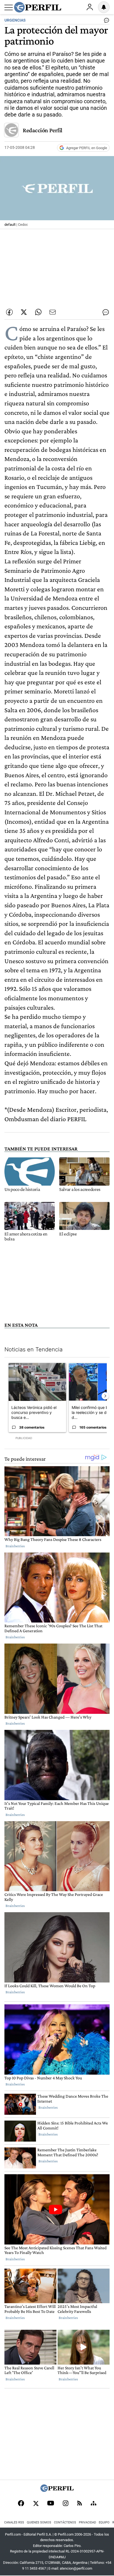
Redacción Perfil (42, 130)
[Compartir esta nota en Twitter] (24, 312)
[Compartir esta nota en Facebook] (9, 312)
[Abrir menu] (9, 7)
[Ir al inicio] (38, 7)
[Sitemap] (94, 2504)
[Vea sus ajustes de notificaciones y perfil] (104, 7)
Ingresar (90, 7)
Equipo (104, 2522)
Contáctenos (65, 2522)
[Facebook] (21, 2504)
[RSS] (80, 2504)
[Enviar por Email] (53, 312)
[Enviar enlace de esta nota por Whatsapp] (38, 312)
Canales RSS (14, 2522)
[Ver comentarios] (105, 22)
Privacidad (87, 2522)
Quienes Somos (39, 2522)
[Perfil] (57, 2490)
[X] (36, 2504)
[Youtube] (51, 2504)
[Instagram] (66, 2504)
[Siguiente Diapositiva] (105, 1396)
